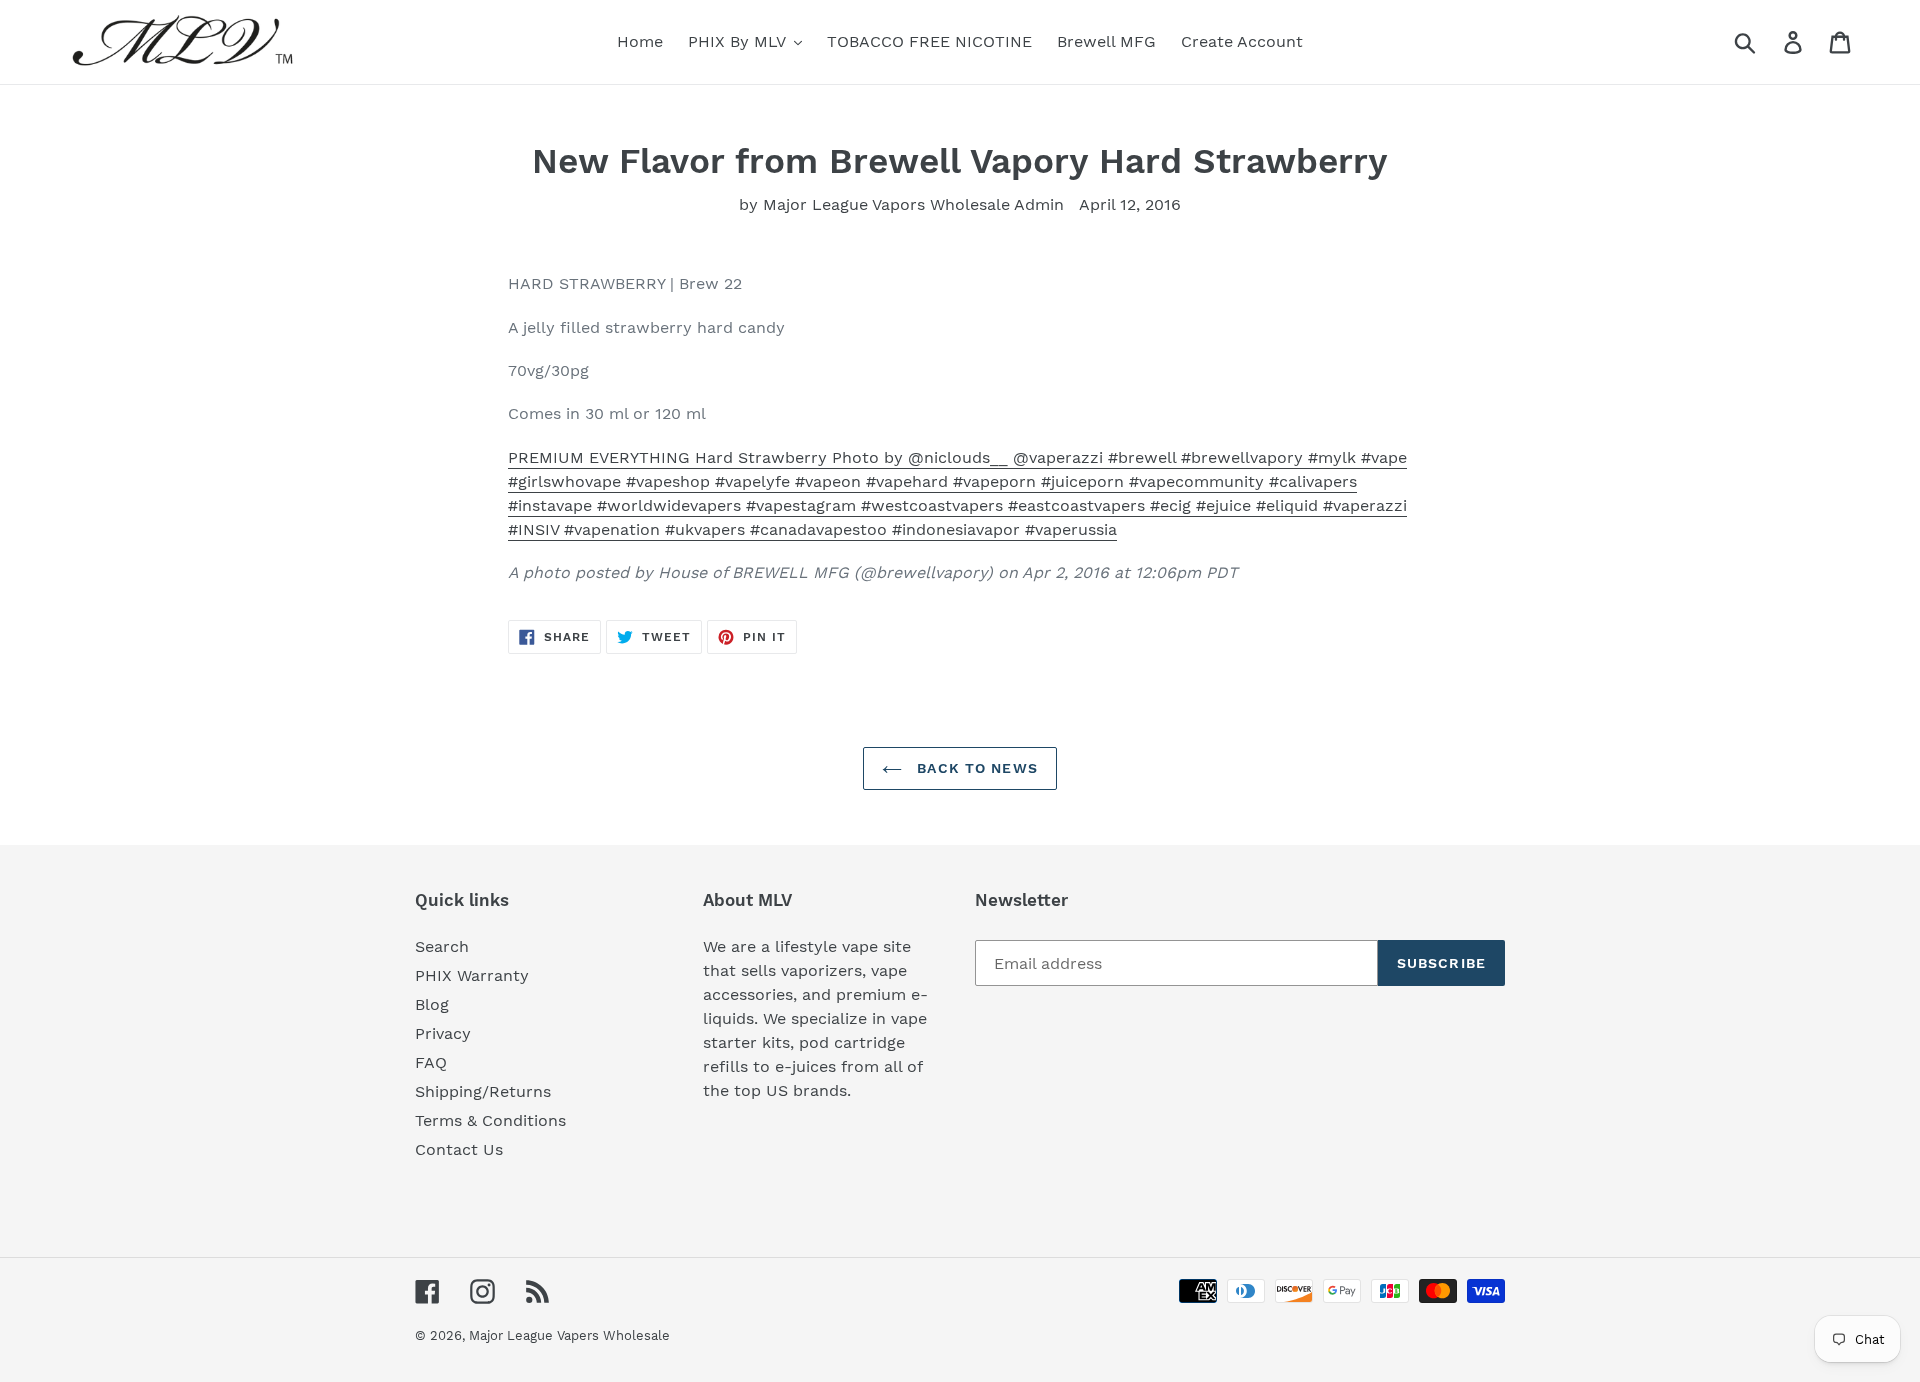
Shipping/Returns (483, 1091)
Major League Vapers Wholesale (569, 1335)
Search (442, 946)
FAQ (431, 1062)
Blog (432, 1004)
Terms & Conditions (490, 1120)
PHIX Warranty (472, 975)
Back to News (975, 768)
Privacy (443, 1033)
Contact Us (459, 1149)
